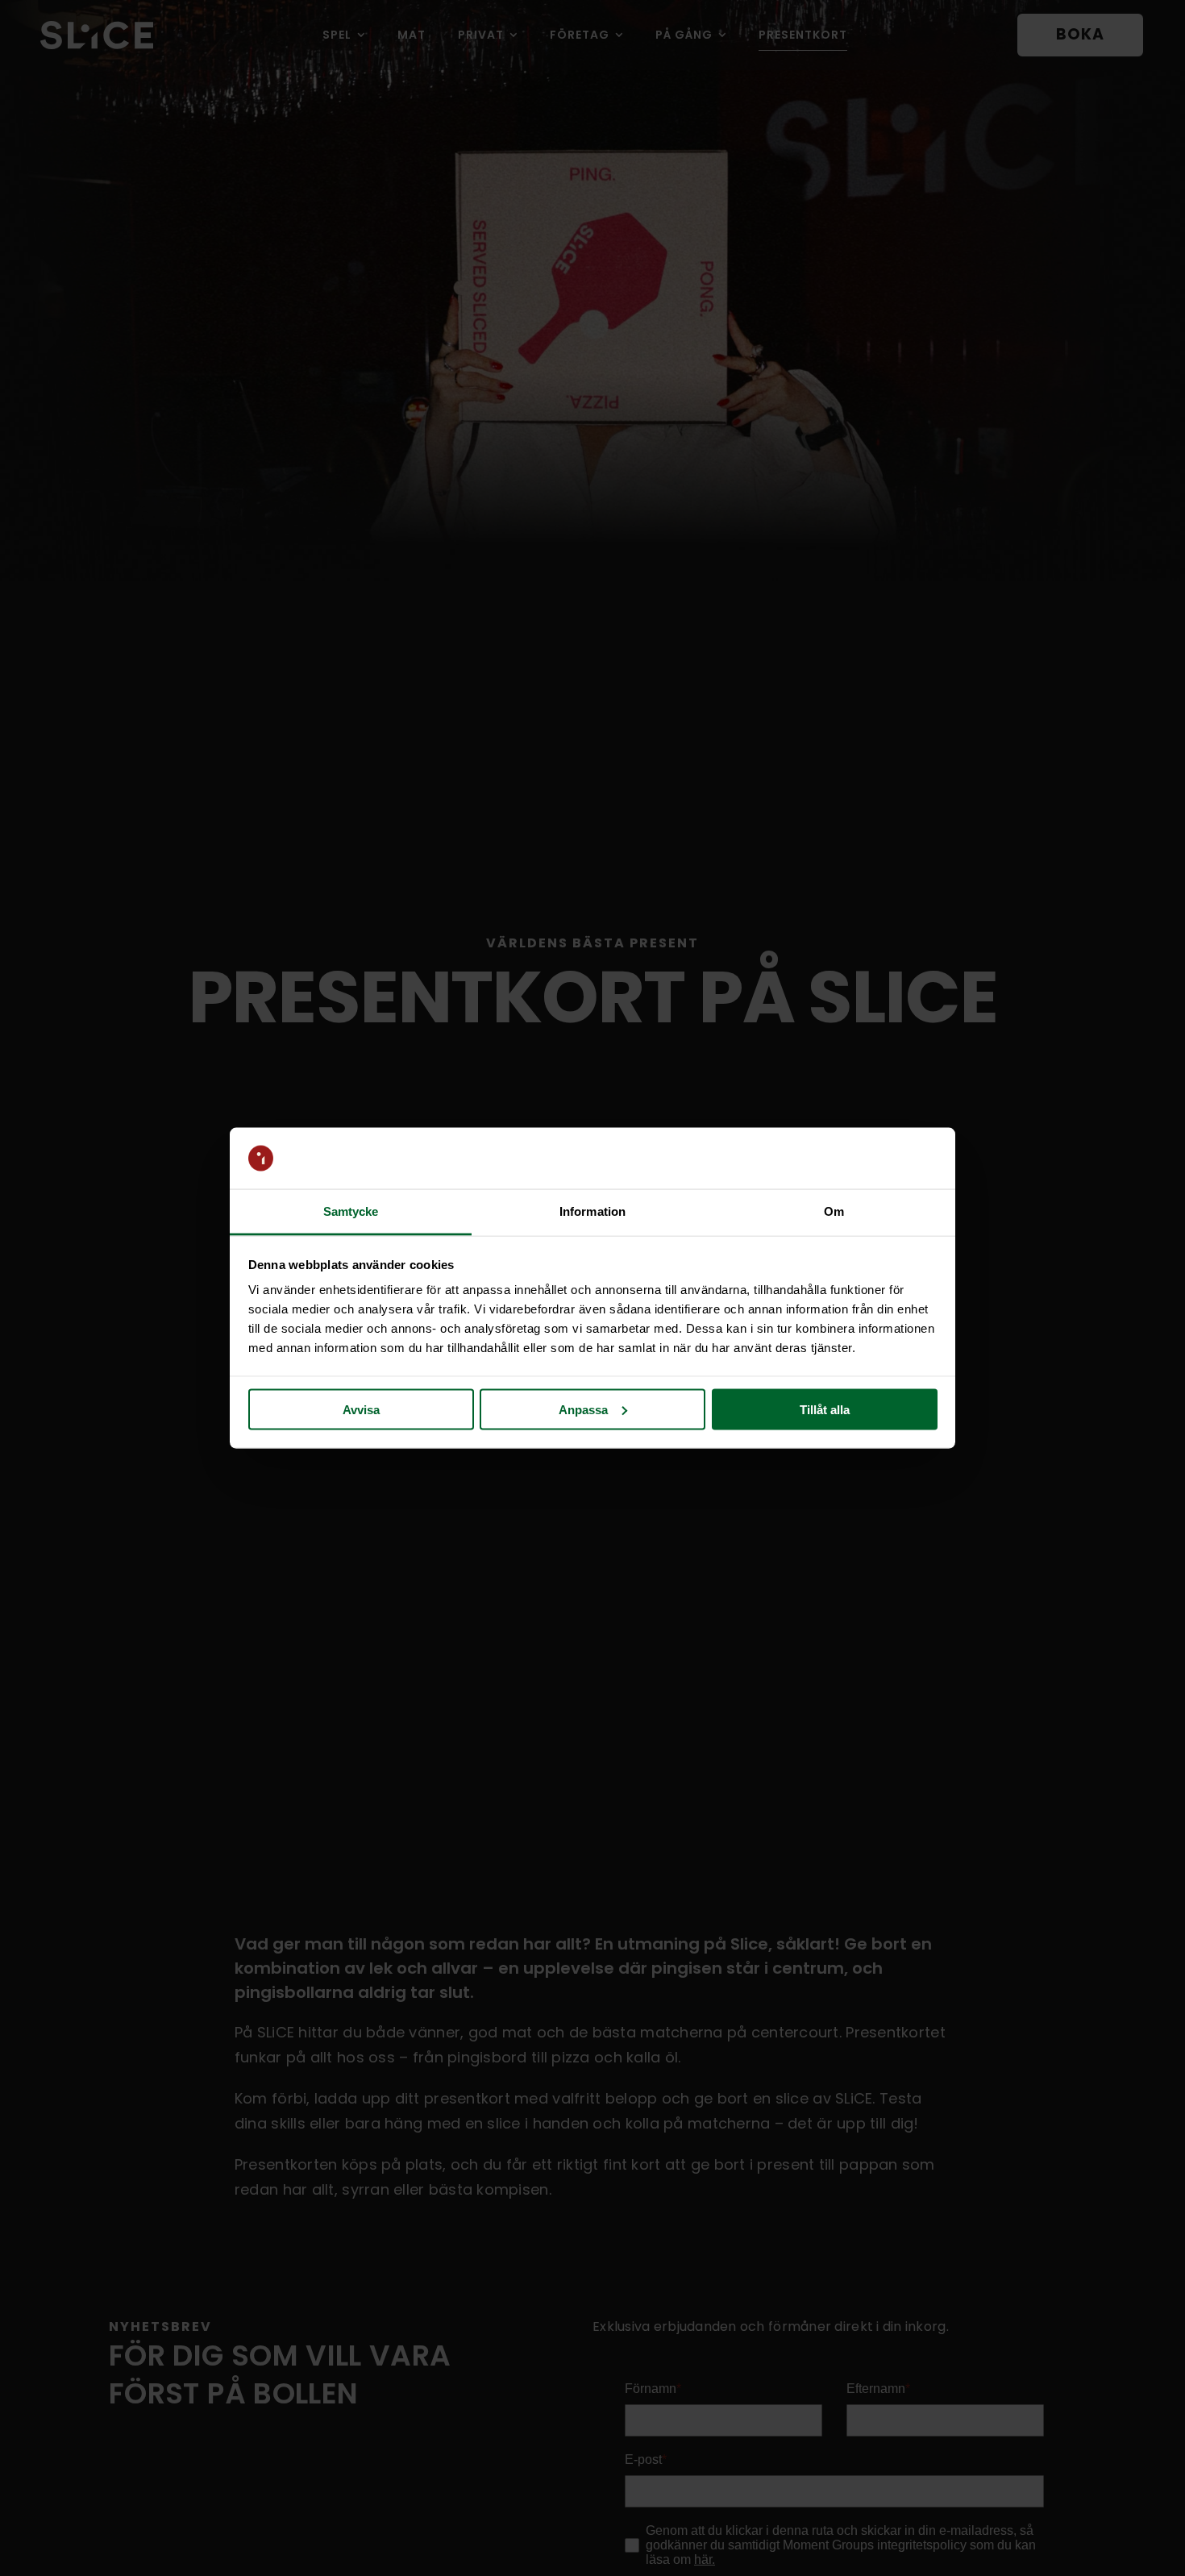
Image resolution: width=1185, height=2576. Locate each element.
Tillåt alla (825, 1409)
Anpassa (583, 1409)
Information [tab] (592, 1211)
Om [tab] (834, 1211)
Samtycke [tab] (351, 1211)
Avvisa (361, 1409)
